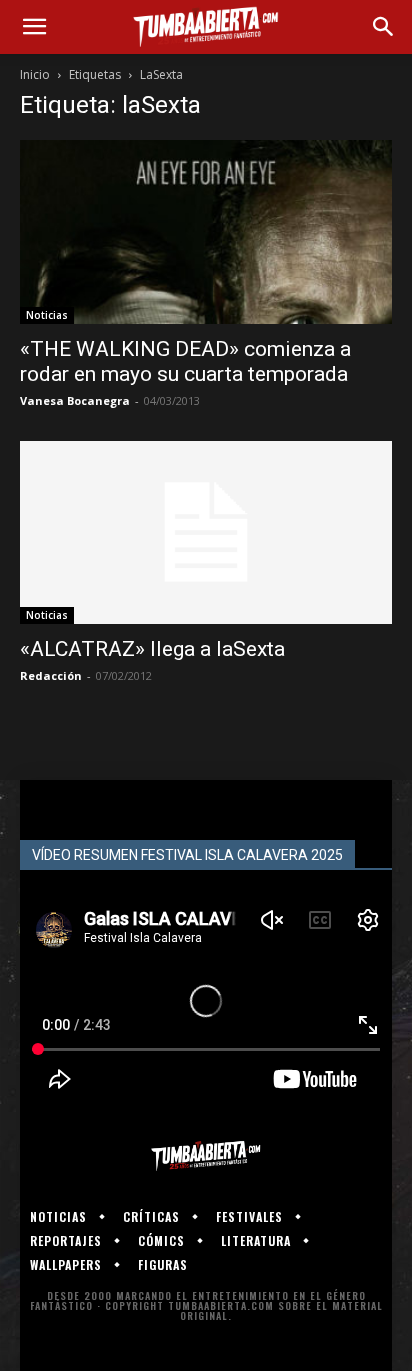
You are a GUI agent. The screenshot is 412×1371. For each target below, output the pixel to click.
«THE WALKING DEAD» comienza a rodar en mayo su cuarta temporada (185, 361)
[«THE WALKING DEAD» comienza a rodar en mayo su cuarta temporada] (206, 232)
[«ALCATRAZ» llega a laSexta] (206, 533)
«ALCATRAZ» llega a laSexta (152, 649)
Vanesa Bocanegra (75, 400)
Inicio (35, 74)
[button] (34, 27)
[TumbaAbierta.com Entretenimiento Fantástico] (206, 1156)
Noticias (47, 315)
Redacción (51, 675)
